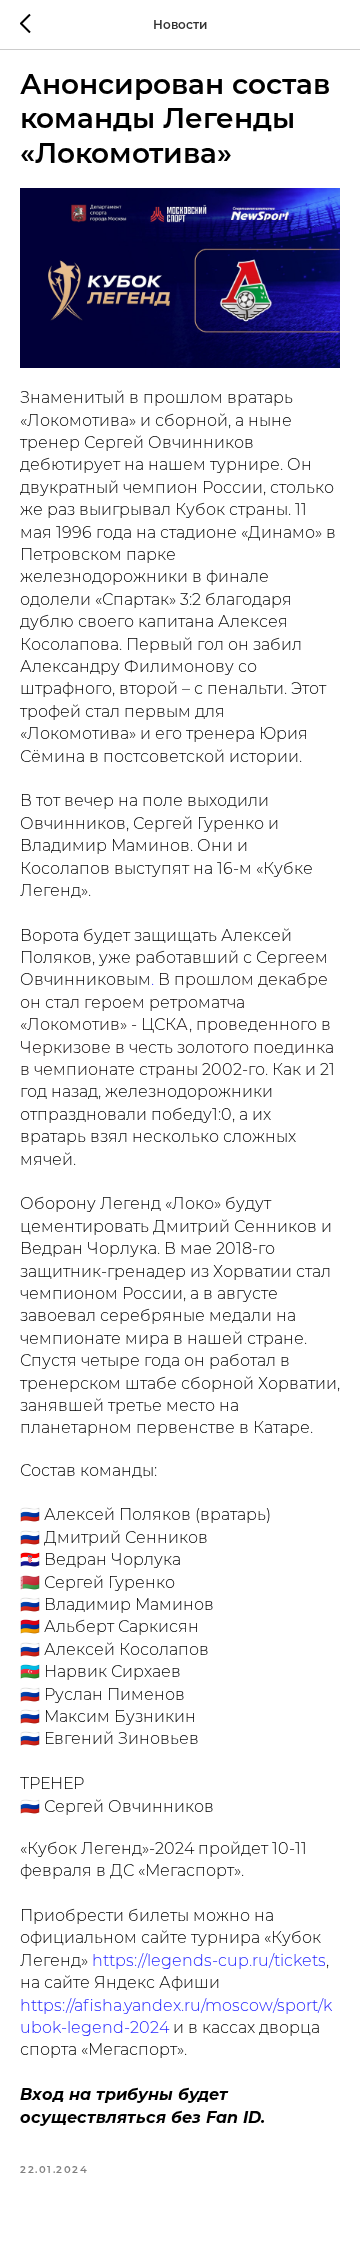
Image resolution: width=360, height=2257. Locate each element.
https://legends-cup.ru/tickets (207, 1962)
